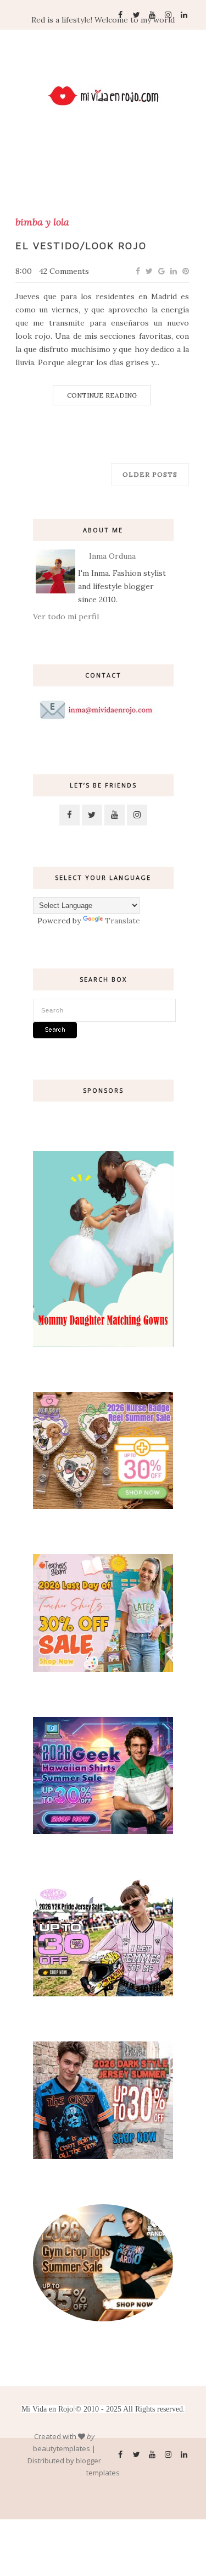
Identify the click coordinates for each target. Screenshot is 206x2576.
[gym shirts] (103, 2319)
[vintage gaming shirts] (103, 2156)
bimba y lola (42, 222)
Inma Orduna (112, 556)
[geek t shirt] (103, 1831)
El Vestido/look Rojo (81, 246)
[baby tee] (103, 1994)
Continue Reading (102, 395)
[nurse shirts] (103, 1506)
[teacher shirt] (103, 1669)
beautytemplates (62, 2448)
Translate (123, 921)
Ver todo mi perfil (66, 617)
